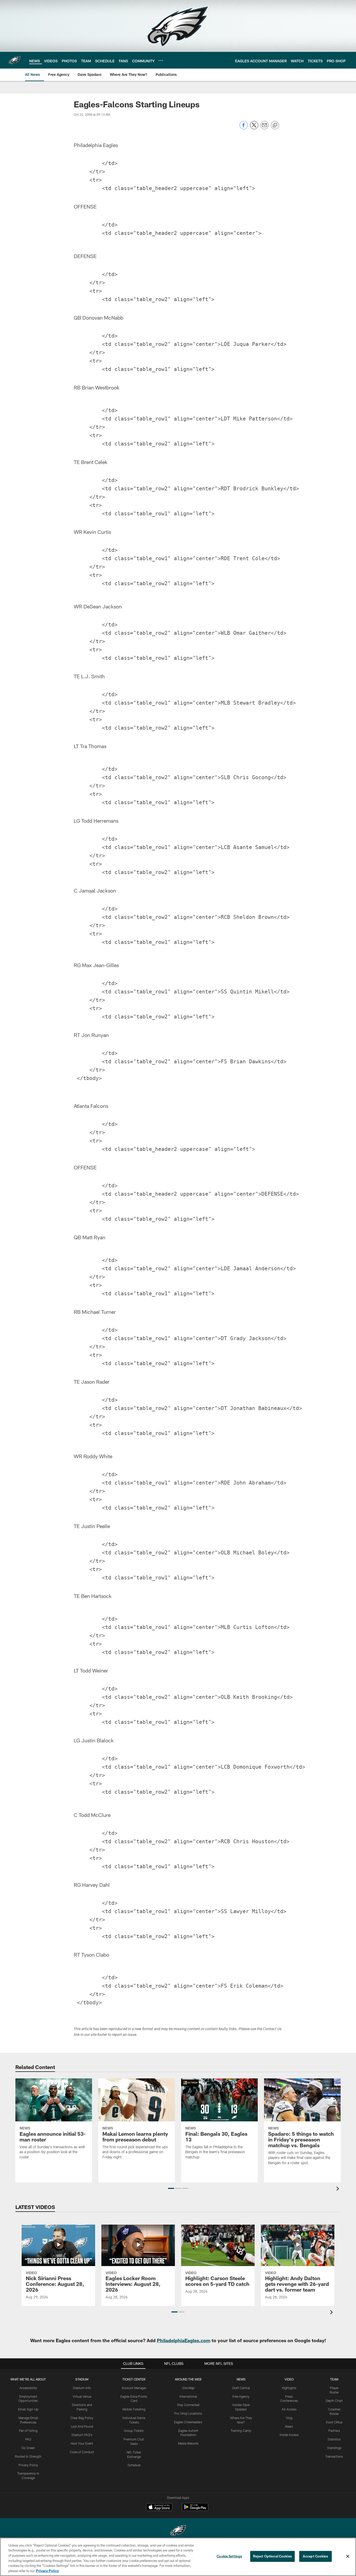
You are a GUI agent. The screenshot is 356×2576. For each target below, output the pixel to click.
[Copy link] (275, 125)
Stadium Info (82, 2388)
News (241, 2379)
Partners (334, 2431)
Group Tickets (134, 2431)
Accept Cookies (315, 2556)
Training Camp (241, 2431)
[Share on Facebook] (244, 128)
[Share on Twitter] (254, 128)
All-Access (289, 2409)
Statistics (334, 2439)
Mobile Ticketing (134, 2409)
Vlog (289, 2418)
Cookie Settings (229, 2556)
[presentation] (339, 2189)
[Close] (348, 2556)
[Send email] (265, 128)
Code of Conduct (82, 2452)
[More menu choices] (161, 60)
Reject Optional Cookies (272, 2556)
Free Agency (241, 2396)
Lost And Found (82, 2426)
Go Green (28, 2448)
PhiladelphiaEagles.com (184, 2340)
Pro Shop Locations (188, 2413)
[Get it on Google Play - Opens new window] (195, 2510)
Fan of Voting (28, 2431)
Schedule (134, 2465)
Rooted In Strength (28, 2456)
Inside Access (289, 2435)
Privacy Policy (28, 2465)
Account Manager (134, 2388)
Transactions (334, 2456)
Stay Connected (188, 2405)
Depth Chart (334, 2401)
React (289, 2426)
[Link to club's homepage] (15, 60)
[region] (178, 2557)
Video (289, 2379)
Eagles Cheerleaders (188, 2422)
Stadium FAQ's (82, 2435)
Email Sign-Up (28, 2409)
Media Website (188, 2443)
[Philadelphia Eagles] (178, 2531)
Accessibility (28, 2388)
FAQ (28, 2439)
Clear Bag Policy (82, 2418)
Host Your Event (82, 2443)
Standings (334, 2448)
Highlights (289, 2388)
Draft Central (241, 2388)
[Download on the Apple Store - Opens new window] (159, 2508)
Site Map (188, 2388)
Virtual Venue (82, 2396)
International (188, 2396)
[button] (171, 2188)
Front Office (334, 2422)
